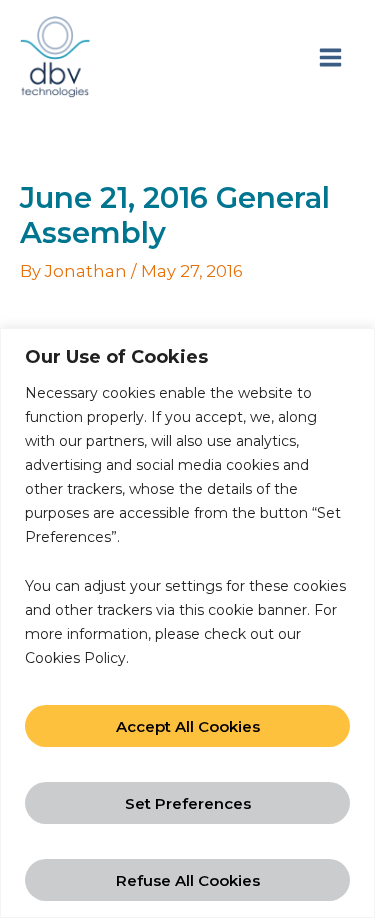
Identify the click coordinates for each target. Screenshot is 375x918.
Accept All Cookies (188, 726)
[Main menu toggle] (330, 57)
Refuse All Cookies (188, 880)
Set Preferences (188, 803)
